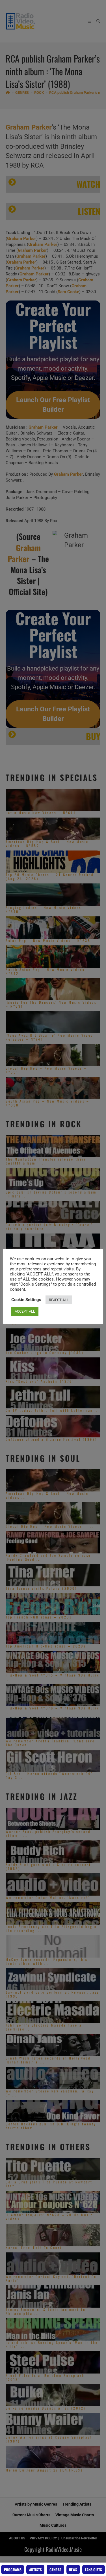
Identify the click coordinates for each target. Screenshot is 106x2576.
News (73, 2570)
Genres (55, 2570)
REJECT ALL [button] (59, 1300)
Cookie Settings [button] (26, 1300)
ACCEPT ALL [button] (25, 1311)
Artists (35, 2570)
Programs (13, 2570)
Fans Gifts (93, 2570)
